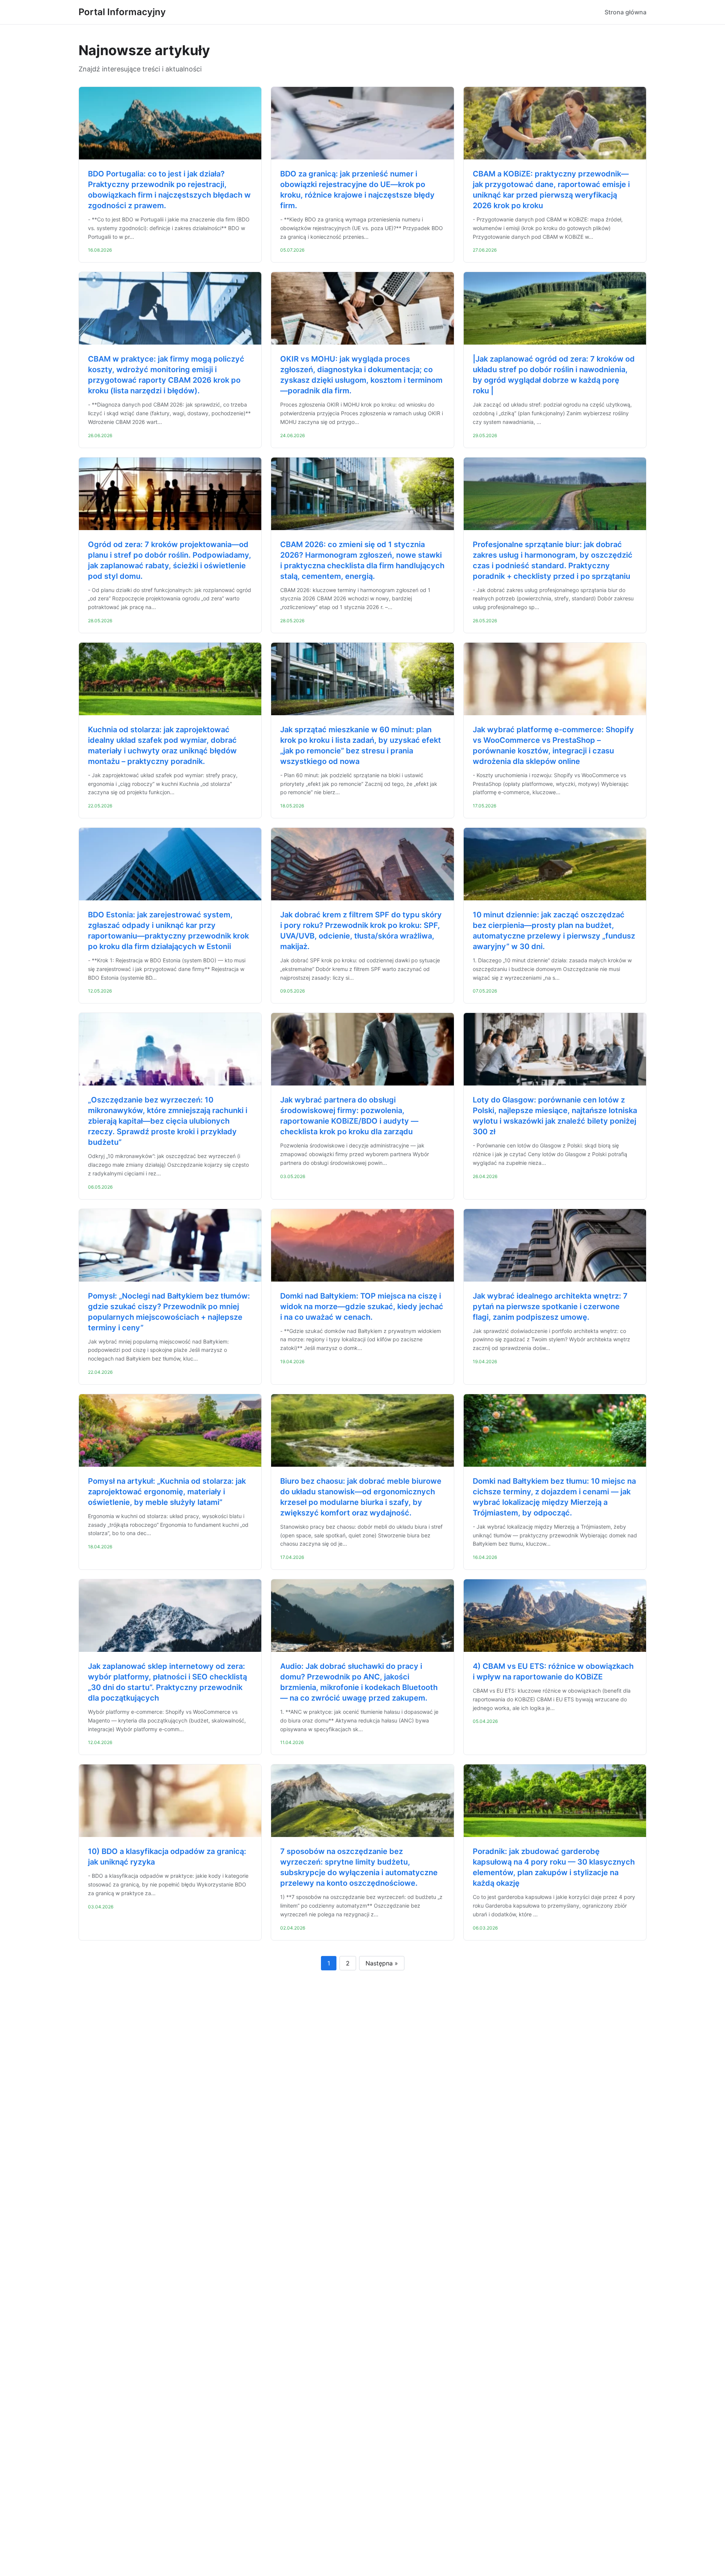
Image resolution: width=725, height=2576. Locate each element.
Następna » (382, 1963)
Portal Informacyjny (122, 12)
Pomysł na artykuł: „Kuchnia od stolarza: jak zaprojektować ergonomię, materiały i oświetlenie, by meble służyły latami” (167, 1492)
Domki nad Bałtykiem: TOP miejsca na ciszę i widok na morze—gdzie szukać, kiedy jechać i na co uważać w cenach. (362, 1307)
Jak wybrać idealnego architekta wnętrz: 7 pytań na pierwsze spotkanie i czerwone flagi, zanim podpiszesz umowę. (550, 1307)
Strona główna (626, 12)
